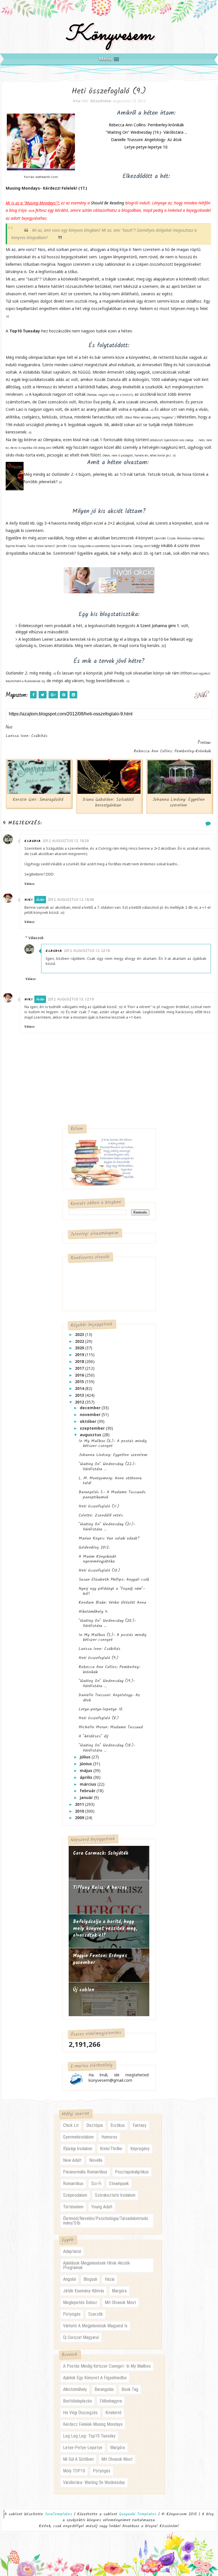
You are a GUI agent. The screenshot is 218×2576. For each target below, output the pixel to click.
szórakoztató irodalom (115, 2195)
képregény (140, 2149)
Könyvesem (109, 35)
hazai (110, 2279)
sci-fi (96, 2184)
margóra (119, 2291)
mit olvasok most (120, 2302)
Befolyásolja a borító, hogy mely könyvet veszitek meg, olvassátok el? (105, 1928)
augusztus (91, 1435)
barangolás (104, 2389)
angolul (69, 2279)
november (91, 1414)
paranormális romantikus (85, 2172)
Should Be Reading (107, 203)
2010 (80, 1811)
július (86, 1757)
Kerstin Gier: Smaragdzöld (38, 800)
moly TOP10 (74, 2471)
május (87, 1770)
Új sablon (84, 1990)
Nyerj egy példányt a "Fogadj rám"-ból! (112, 1591)
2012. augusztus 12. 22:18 (87, 951)
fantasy (140, 2125)
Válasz (30, 884)
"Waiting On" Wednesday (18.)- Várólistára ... (107, 1748)
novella (96, 2160)
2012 (80, 1402)
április (87, 1777)
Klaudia (33, 841)
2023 (80, 1334)
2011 (80, 1804)
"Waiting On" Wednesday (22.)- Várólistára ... (107, 1467)
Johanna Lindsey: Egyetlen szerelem (179, 803)
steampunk (119, 2184)
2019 (80, 1355)
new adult (72, 2160)
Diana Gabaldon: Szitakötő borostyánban (108, 803)
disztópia (95, 2125)
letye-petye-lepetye (83, 2448)
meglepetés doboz (80, 2302)
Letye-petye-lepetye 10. (146, 147)
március (89, 1784)
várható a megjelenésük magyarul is (95, 2326)
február (88, 1791)
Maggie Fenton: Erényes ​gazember (101, 1959)
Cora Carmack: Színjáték (101, 1853)
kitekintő (113, 2413)
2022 (80, 1341)
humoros (109, 2137)
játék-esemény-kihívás (84, 2291)
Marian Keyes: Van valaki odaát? (109, 1538)
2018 (80, 1361)
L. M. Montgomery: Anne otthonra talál (110, 1481)
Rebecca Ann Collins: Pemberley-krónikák (146, 125)
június (86, 1764)
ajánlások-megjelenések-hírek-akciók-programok (97, 2265)
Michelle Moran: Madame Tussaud (111, 1727)
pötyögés (72, 2314)
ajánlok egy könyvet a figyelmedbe (95, 2378)
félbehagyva (111, 2401)
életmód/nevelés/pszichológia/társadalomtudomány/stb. (106, 2221)
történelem (73, 2207)
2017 (80, 1368)
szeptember (93, 1428)
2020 (80, 1348)
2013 (80, 1395)
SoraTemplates (58, 2514)
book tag (130, 2389)
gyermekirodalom (78, 2137)
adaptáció (72, 2251)
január (87, 1797)
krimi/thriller (111, 2149)
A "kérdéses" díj (94, 1736)
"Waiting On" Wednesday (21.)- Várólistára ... (107, 1527)
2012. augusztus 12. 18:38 (71, 899)
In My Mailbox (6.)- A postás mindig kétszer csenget (113, 1444)
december (91, 1408)
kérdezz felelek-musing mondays (93, 2424)
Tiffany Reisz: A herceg (100, 1888)
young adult (102, 2207)
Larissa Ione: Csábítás (99, 1649)
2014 (80, 1388)
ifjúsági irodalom (78, 2149)
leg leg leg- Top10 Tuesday (89, 2436)
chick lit (71, 2125)
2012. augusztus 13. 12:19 (71, 999)
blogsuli (90, 2279)
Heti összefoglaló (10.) (99, 1570)
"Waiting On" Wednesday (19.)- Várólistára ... (146, 132)
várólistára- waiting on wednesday (94, 2482)
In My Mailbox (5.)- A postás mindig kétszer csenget (113, 1637)
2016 (80, 1375)
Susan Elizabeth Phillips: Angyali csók (114, 1580)
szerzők (96, 2314)
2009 (80, 1818)
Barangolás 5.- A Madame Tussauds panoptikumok (112, 1495)
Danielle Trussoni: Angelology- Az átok (146, 140)
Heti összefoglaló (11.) (99, 1506)
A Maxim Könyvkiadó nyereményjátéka (97, 1559)
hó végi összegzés (80, 2413)
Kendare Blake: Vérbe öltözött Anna (112, 1603)
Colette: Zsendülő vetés (101, 1515)
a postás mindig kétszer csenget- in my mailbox (107, 2366)
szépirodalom (75, 2195)
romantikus (73, 2184)
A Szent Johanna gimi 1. (159, 626)
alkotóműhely (75, 2389)
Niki (29, 900)
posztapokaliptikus (132, 2172)
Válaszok (36, 938)
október (89, 1421)
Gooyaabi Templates (138, 2514)
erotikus (118, 2125)
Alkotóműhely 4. (93, 1612)
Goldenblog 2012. (94, 1547)
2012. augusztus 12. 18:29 (66, 841)
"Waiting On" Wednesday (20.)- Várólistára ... (107, 1623)
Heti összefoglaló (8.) (99, 1718)
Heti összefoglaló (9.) (98, 1658)
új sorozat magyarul (81, 2337)
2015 (80, 1382)
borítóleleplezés (77, 2401)
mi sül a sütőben (78, 2459)
